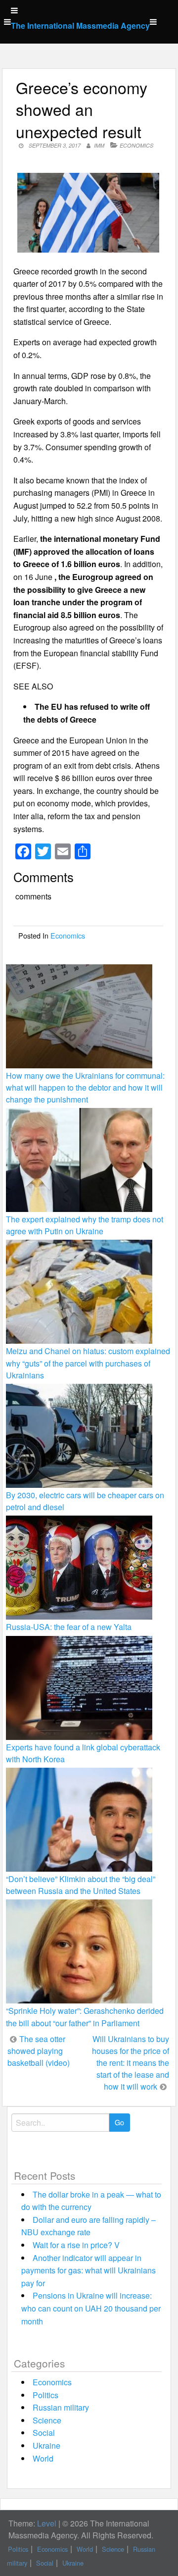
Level (47, 2523)
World (43, 2458)
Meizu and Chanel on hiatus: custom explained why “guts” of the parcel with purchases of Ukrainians (88, 1363)
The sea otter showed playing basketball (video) (39, 2051)
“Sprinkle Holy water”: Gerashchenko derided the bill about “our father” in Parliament (85, 2017)
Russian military (61, 2407)
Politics (45, 2395)
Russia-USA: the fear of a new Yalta (69, 1627)
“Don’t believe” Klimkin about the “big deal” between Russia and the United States (81, 1885)
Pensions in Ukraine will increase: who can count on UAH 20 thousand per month (91, 2308)
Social (44, 2433)
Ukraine (46, 2445)
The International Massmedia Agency (80, 26)
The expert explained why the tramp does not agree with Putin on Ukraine (85, 1225)
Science (47, 2420)
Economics (136, 145)
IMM (99, 145)
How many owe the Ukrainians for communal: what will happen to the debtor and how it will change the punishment (85, 1087)
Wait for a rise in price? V (76, 2245)
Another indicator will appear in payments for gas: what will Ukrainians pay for (89, 2270)
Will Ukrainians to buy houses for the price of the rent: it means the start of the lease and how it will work (131, 2063)
